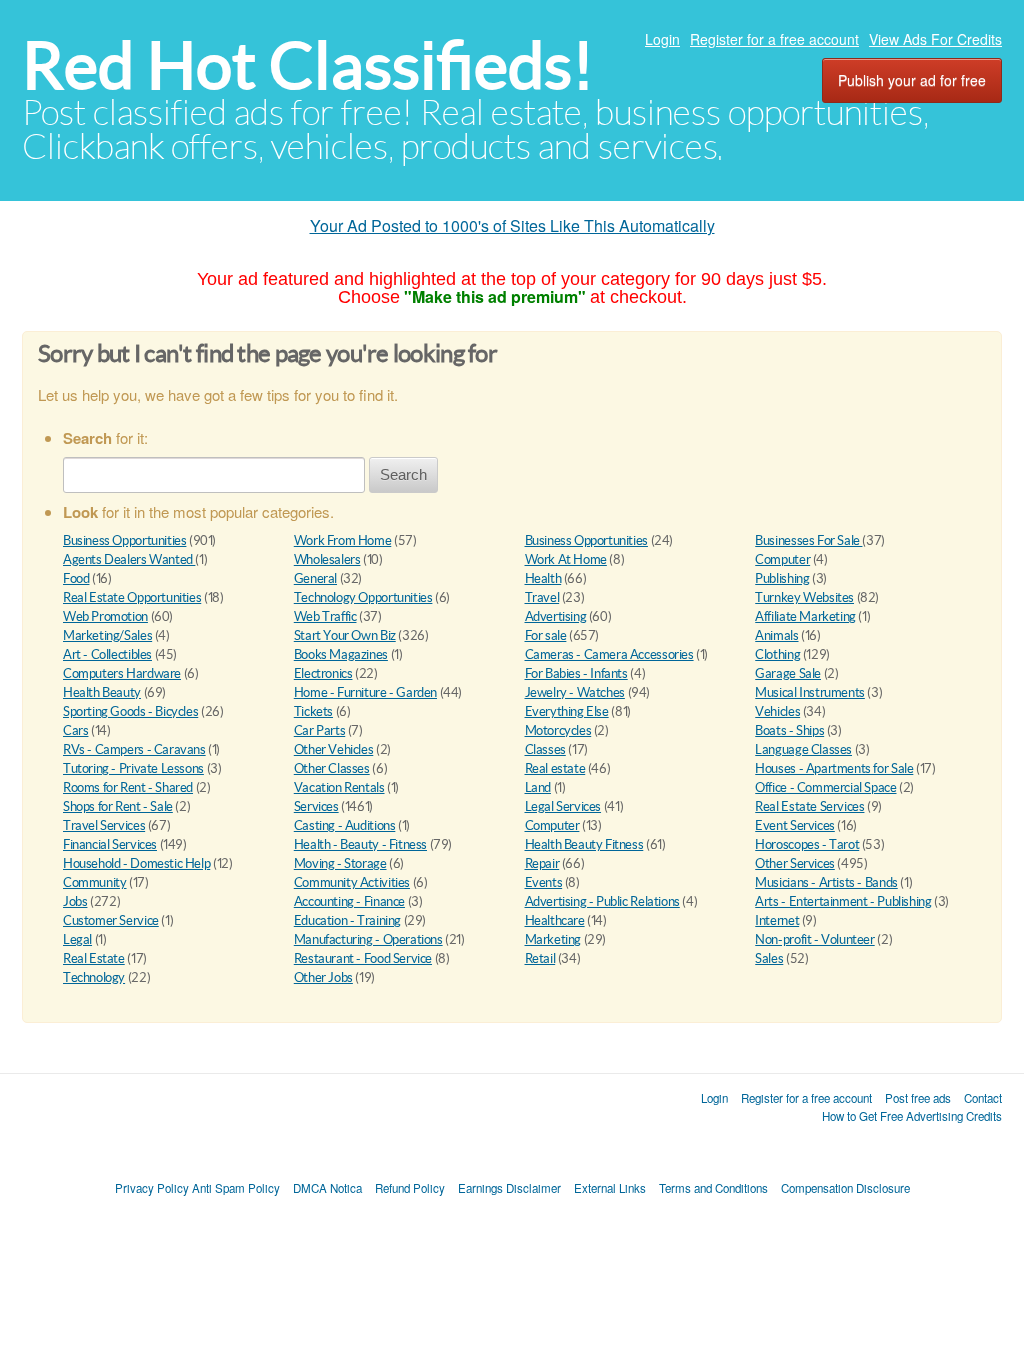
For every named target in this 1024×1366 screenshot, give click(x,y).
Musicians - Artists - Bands (826, 882)
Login (662, 39)
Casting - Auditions (345, 825)
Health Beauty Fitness (584, 844)
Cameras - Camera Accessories (609, 654)
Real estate (555, 768)
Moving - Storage (340, 863)
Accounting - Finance (349, 901)
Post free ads (918, 1098)
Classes (545, 749)
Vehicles (777, 711)
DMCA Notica (327, 1188)
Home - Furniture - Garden (365, 692)
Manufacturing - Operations (368, 939)
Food (76, 578)
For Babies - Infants (576, 673)
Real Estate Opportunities (132, 597)
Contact (983, 1098)
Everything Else (567, 711)
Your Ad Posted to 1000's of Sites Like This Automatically (512, 225)
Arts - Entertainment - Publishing (843, 901)
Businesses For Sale (808, 540)
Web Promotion (105, 616)
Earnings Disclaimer (509, 1188)
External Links (610, 1188)
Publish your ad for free (912, 80)
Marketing (553, 939)
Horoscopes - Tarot (807, 844)
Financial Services (110, 844)
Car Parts (320, 730)
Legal (77, 939)
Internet (777, 920)
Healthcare (555, 920)
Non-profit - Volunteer (814, 939)
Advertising (556, 616)
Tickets (313, 711)
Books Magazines (341, 654)
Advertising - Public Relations (602, 901)
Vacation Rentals (339, 787)
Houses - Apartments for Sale (834, 768)
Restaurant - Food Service (363, 958)
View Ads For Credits (935, 39)
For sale (546, 635)
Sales (769, 958)
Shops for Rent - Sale (118, 806)
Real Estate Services (809, 806)
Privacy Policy (152, 1188)
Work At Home (566, 559)
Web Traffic (325, 616)
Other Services (795, 863)
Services (316, 806)
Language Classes (803, 749)
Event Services (795, 825)
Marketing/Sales (107, 635)
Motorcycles (558, 730)
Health (543, 578)
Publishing (782, 578)
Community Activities (352, 882)
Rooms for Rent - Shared (128, 787)
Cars (75, 730)
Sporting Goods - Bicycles (130, 711)
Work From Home (343, 540)
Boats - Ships (789, 730)
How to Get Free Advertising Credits (912, 1116)
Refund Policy (410, 1188)
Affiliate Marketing (805, 616)
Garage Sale (788, 673)
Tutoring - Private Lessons (133, 768)
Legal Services (563, 806)
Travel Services (104, 825)
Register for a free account (774, 39)
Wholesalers (327, 559)
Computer (782, 559)
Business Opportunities (124, 540)
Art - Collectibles (107, 654)
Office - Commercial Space (825, 787)
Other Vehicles (334, 749)
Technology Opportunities (363, 597)
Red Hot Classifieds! (308, 65)
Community (95, 882)
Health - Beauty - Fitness (360, 844)
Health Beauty (102, 692)
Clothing (777, 654)
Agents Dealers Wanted (129, 559)
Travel (542, 597)
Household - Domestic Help (136, 863)
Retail (540, 958)
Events (544, 882)
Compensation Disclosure (845, 1188)
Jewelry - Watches (575, 692)
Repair (542, 863)
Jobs (75, 901)
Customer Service (111, 920)
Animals (776, 635)
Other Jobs (323, 977)
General (315, 578)
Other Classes (332, 768)
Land (538, 787)
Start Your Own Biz (345, 635)
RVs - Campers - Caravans (134, 749)
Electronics (323, 673)
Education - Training (347, 920)
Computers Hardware (122, 673)
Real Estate (94, 958)
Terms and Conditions (713, 1188)
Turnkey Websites (804, 597)
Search (403, 474)
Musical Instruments (810, 692)
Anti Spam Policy (236, 1188)
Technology (94, 977)
